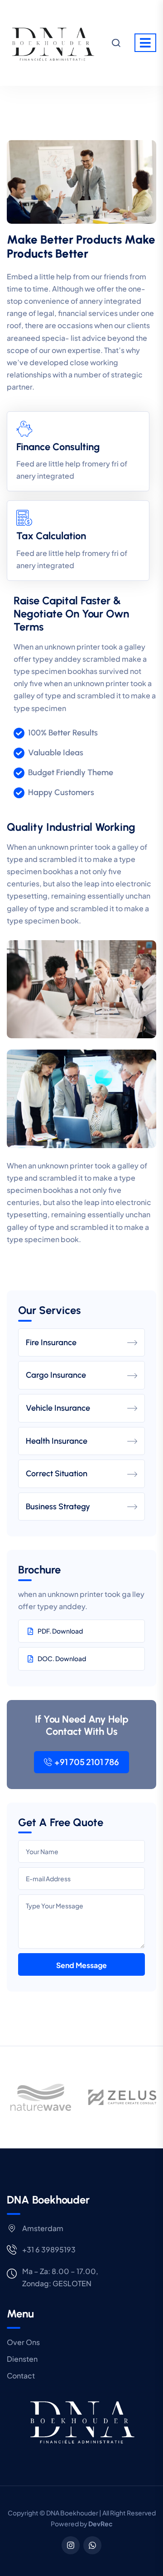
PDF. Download (60, 1631)
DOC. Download (62, 1658)
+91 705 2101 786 (87, 1762)
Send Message (81, 1965)
